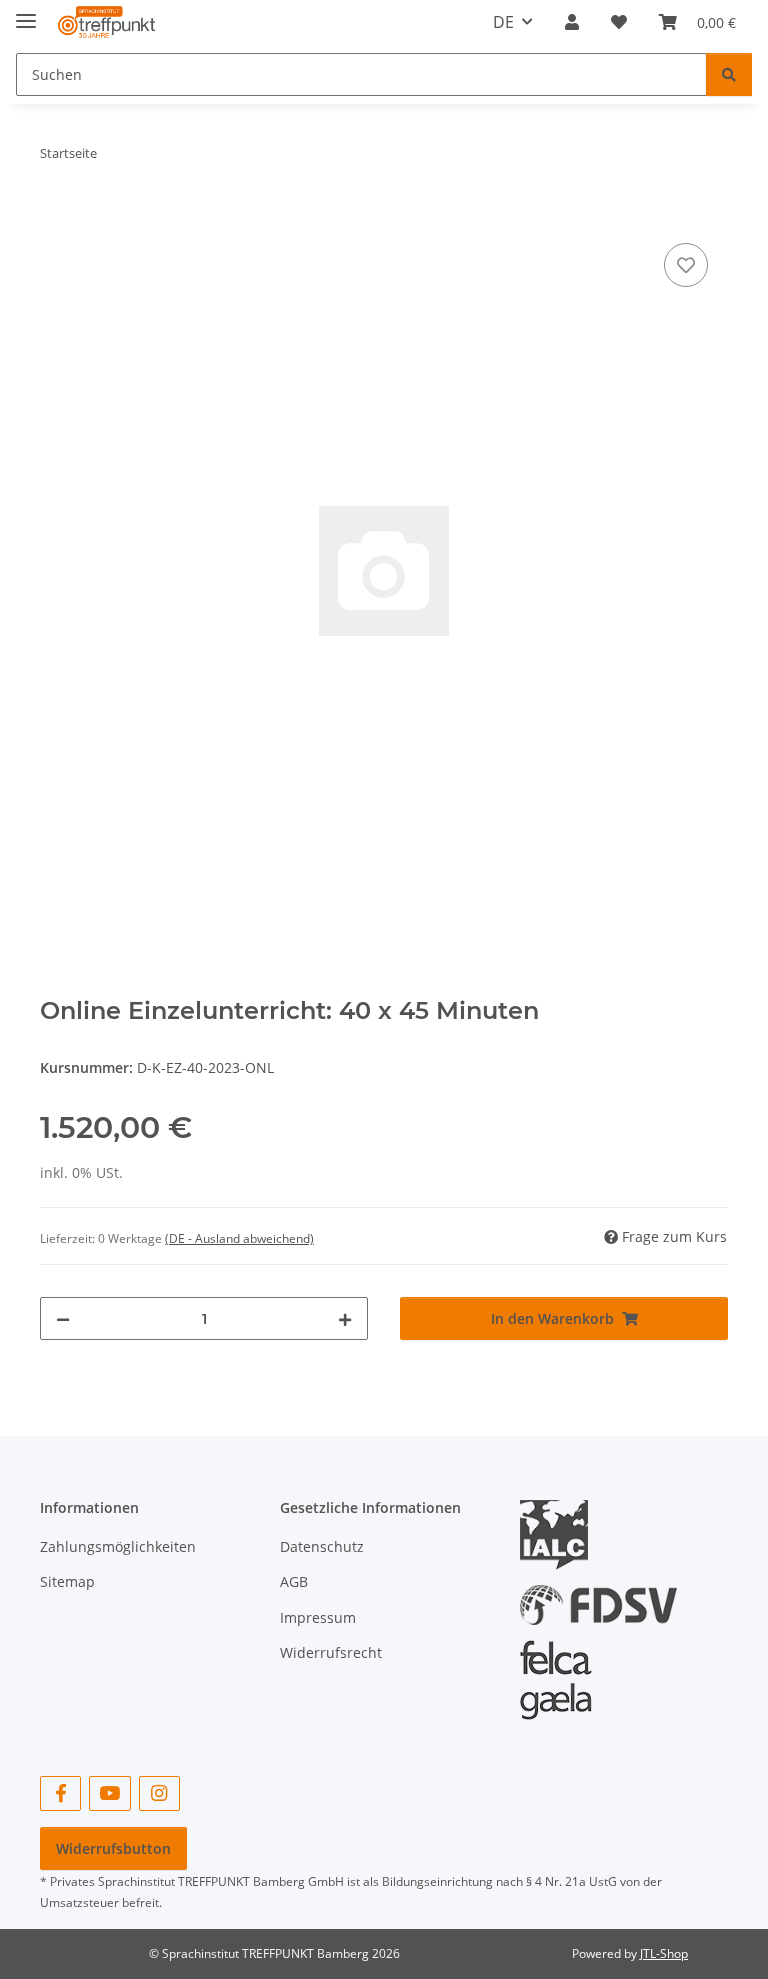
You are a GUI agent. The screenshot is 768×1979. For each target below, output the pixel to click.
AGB (294, 1581)
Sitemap (67, 1581)
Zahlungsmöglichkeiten (118, 1546)
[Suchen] (729, 74)
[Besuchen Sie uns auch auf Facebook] (60, 1793)
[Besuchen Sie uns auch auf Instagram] (159, 1793)
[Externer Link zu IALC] (561, 1533)
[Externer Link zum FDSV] (598, 1595)
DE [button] (503, 22)
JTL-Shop (664, 1953)
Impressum (318, 1617)
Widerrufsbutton (113, 1848)
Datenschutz (322, 1546)
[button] (572, 22)
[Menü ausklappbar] (26, 12)
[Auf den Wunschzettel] (686, 265)
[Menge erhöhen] (345, 1318)
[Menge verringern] (63, 1318)
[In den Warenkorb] (56, 216)
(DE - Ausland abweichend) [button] (239, 1238)
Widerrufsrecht (331, 1652)
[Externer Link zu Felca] (556, 1670)
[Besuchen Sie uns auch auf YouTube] (109, 1793)
